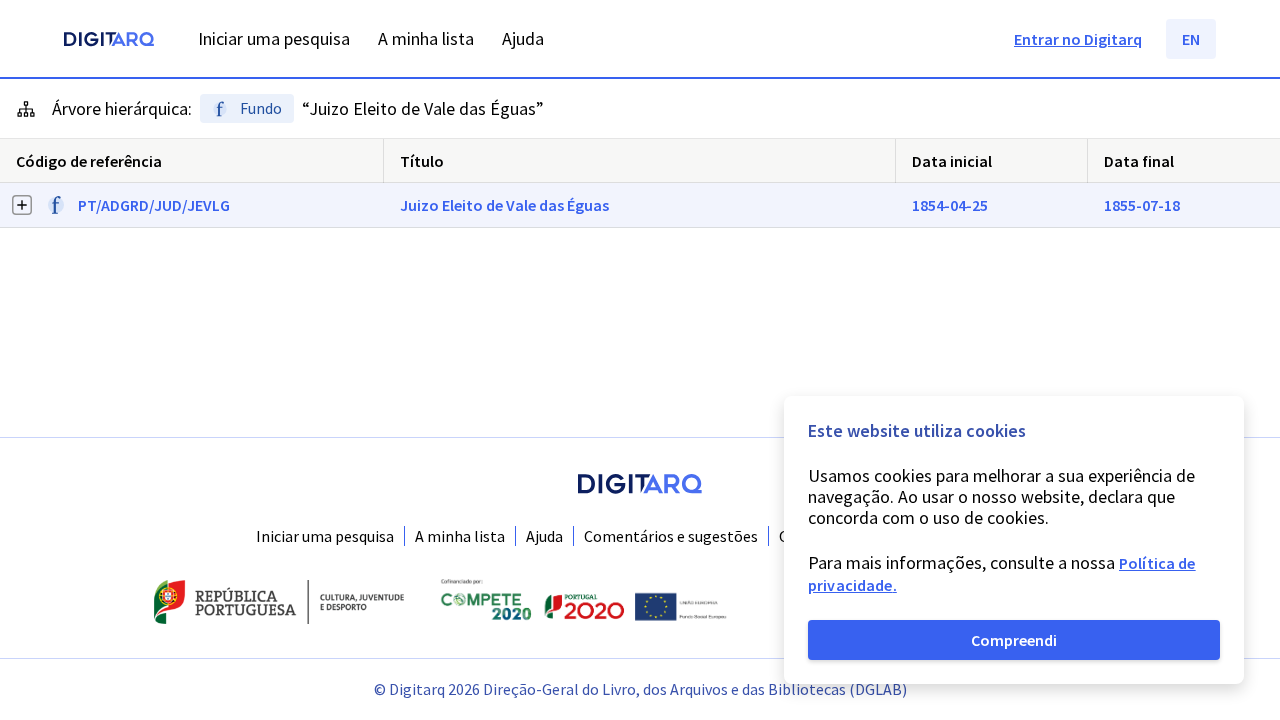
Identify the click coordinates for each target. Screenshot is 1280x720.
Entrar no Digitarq (1078, 39)
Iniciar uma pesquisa (325, 536)
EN (1191, 39)
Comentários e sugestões (671, 536)
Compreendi (1014, 640)
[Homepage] (109, 41)
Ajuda (544, 536)
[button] (640, 205)
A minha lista (460, 536)
